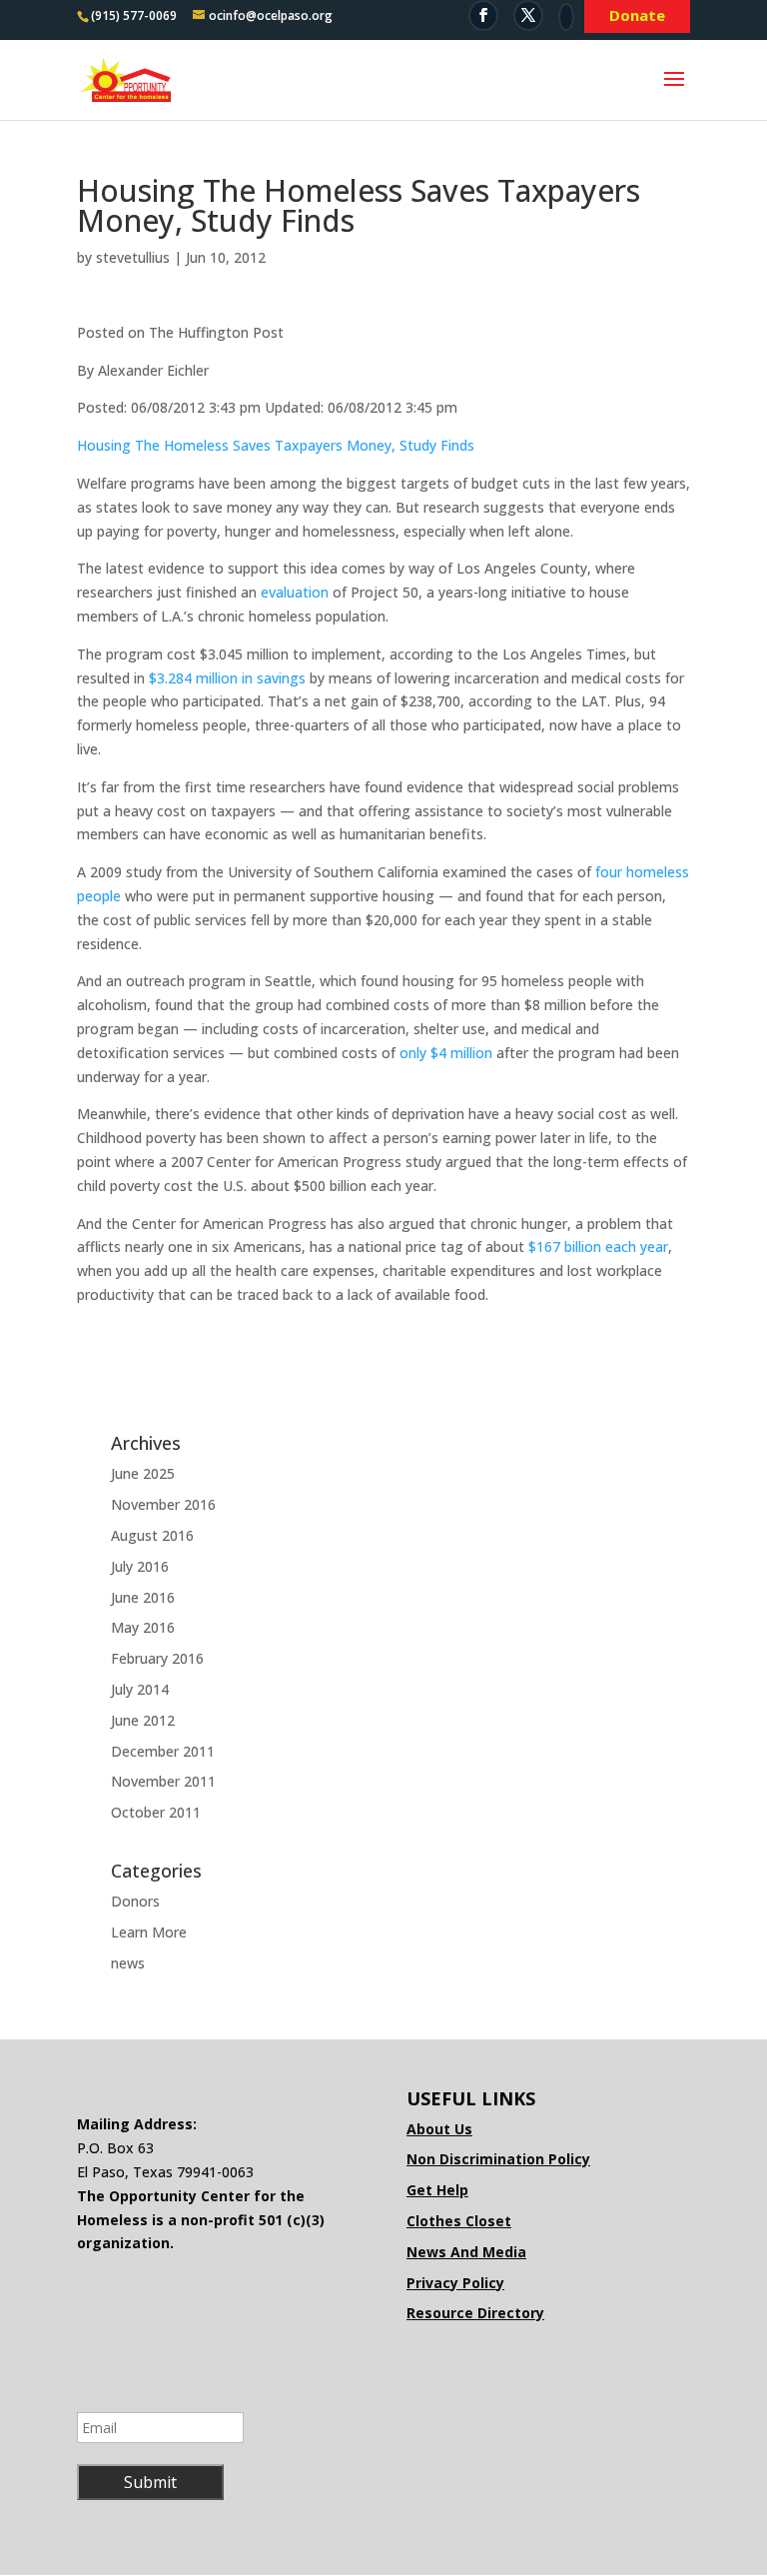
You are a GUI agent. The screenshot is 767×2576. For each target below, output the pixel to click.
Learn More (149, 1932)
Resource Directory (475, 2313)
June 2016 (143, 1597)
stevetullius (133, 257)
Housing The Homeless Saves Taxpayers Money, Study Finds (276, 445)
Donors (135, 1901)
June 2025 (143, 1473)
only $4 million (446, 1053)
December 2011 (163, 1751)
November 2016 (163, 1504)
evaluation (297, 592)
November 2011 (163, 1781)
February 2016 (157, 1658)
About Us (439, 2129)
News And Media (466, 2252)
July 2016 (140, 1566)
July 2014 (140, 1689)
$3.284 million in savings (227, 678)
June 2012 (143, 1720)
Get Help (437, 2190)
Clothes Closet (459, 2221)
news (128, 1963)
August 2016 (152, 1535)
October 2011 (156, 1812)
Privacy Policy (455, 2283)
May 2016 (143, 1627)
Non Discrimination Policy (498, 2159)
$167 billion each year (598, 1247)
